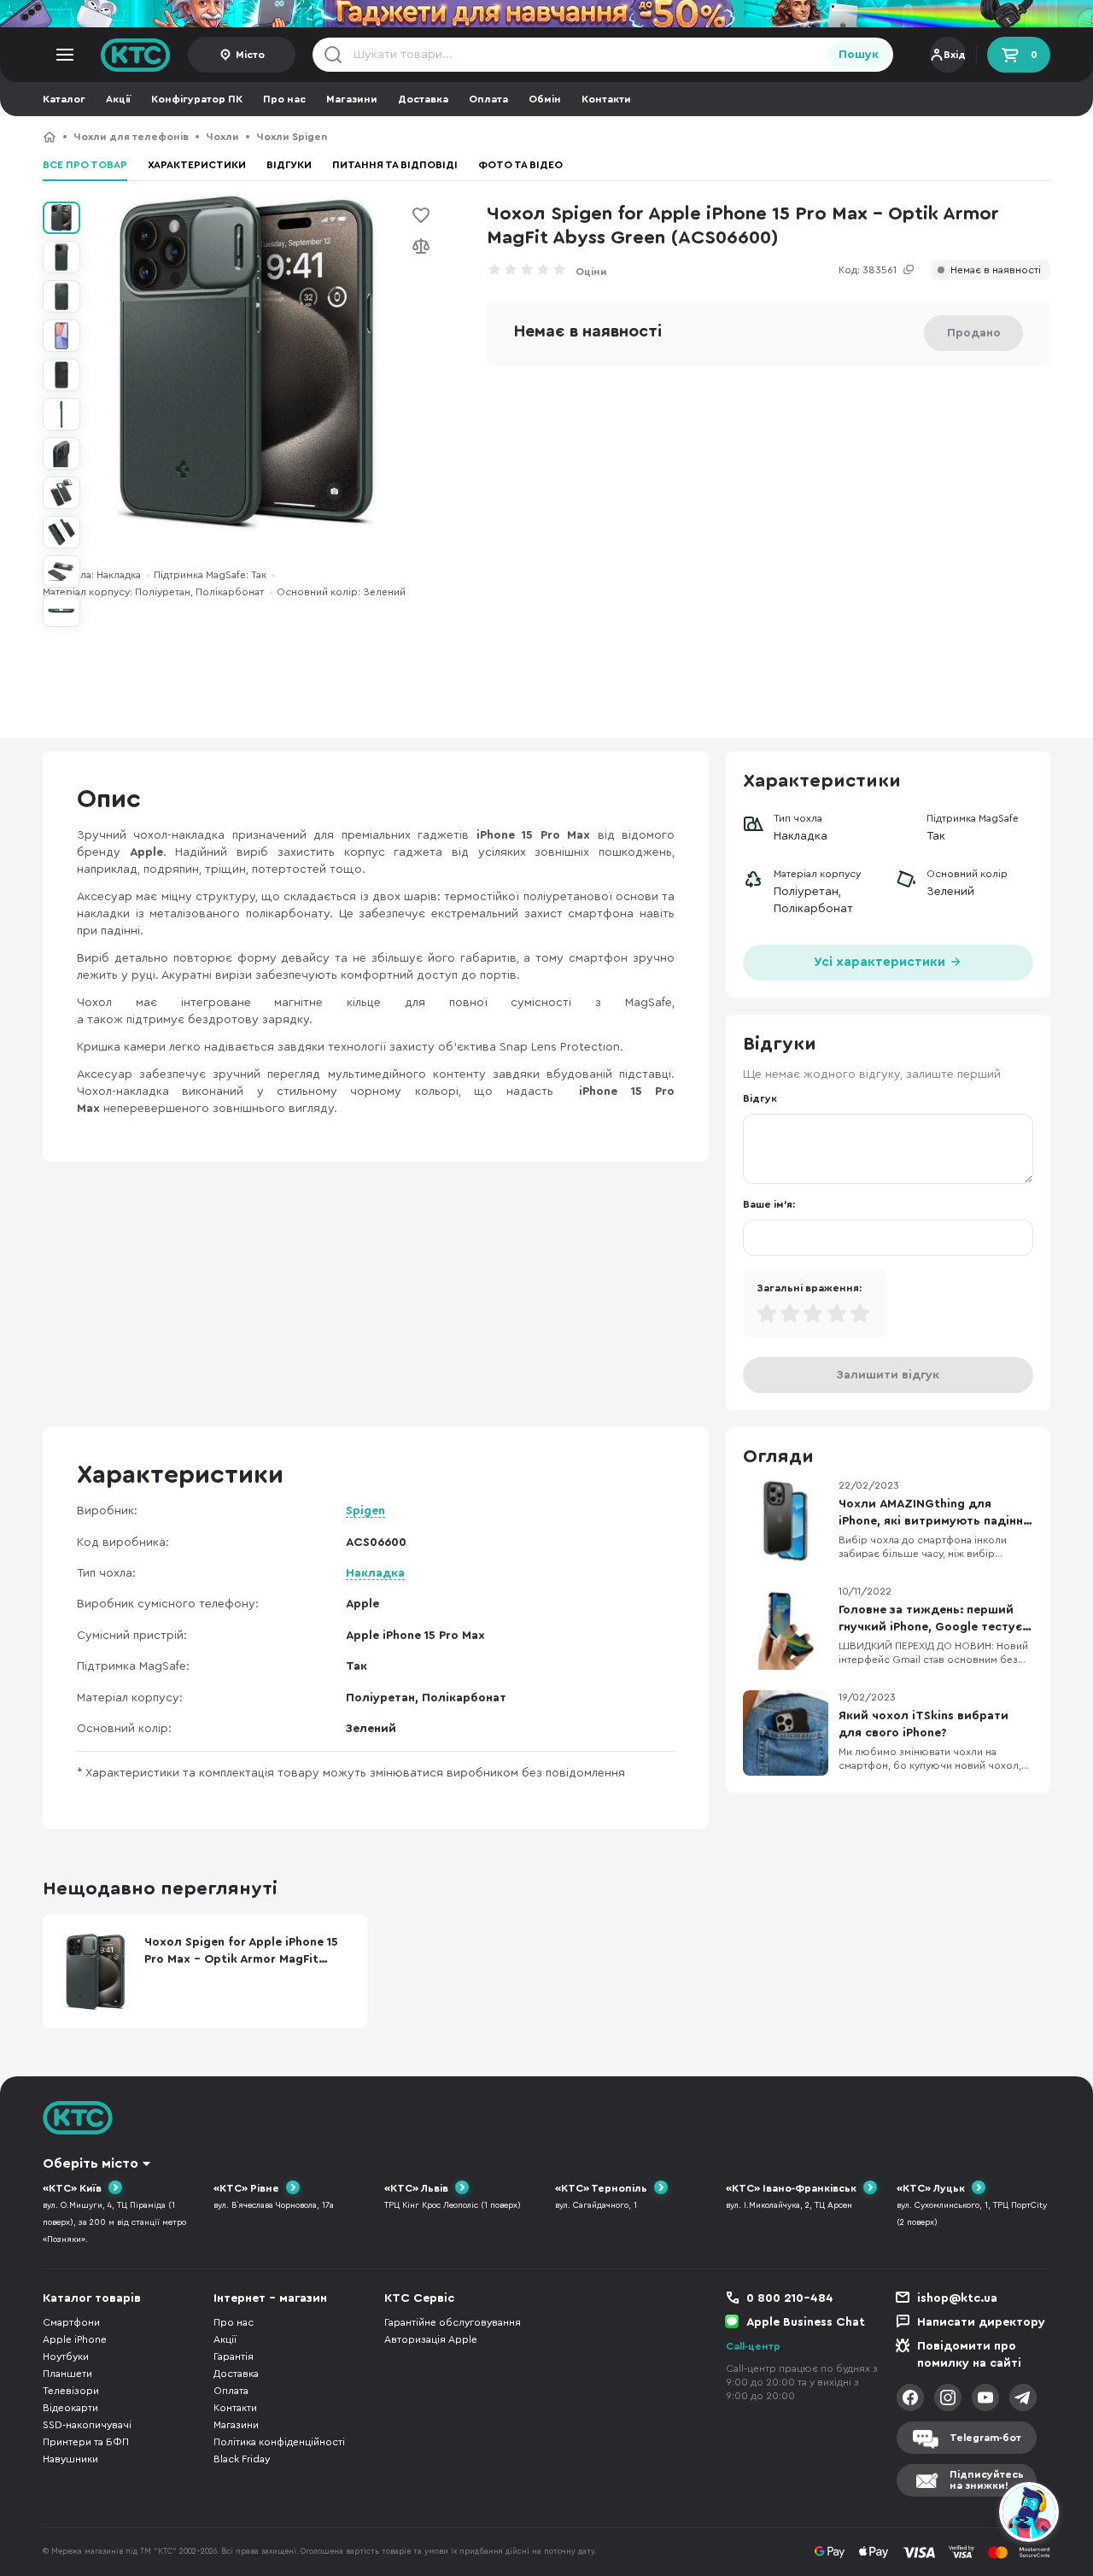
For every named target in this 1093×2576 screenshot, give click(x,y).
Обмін (545, 99)
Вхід (955, 55)
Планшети (67, 2374)
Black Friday (242, 2459)
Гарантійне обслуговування (453, 2322)
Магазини (352, 99)
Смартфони (71, 2322)
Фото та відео (520, 165)
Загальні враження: (809, 1288)
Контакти (606, 99)
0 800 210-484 (790, 2298)
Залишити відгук (888, 1375)
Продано (974, 333)
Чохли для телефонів (131, 137)
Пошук (859, 55)
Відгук (760, 1098)
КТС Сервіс (419, 2298)
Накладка (375, 1573)
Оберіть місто (91, 2163)
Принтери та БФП (86, 2442)
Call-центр (753, 2346)
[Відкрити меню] (65, 55)
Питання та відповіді (395, 165)
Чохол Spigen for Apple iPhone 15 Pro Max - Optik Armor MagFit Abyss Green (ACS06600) (570, 137)
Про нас (284, 99)
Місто (250, 55)
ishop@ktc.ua (957, 2298)
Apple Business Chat (806, 2322)
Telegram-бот (985, 2438)
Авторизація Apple (431, 2339)
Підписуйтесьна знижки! (987, 2480)
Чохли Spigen (292, 137)
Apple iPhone (75, 2339)
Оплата (488, 99)
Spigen (365, 1511)
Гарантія (234, 2356)
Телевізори (71, 2391)
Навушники (70, 2459)
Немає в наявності (996, 270)
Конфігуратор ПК (197, 99)
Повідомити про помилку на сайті (969, 2355)
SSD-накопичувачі (87, 2425)
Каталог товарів (92, 2298)
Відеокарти (70, 2408)
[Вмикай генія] (546, 14)
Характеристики (197, 165)
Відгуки (289, 165)
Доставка (423, 99)
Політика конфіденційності (279, 2442)
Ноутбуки (66, 2356)
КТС (50, 137)
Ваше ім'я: (769, 1204)
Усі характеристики (881, 962)
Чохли (222, 137)
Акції (118, 99)
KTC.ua (136, 55)
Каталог (64, 99)
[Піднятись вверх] (967, 2515)
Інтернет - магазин (270, 2298)
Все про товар (85, 165)
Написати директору (981, 2322)
